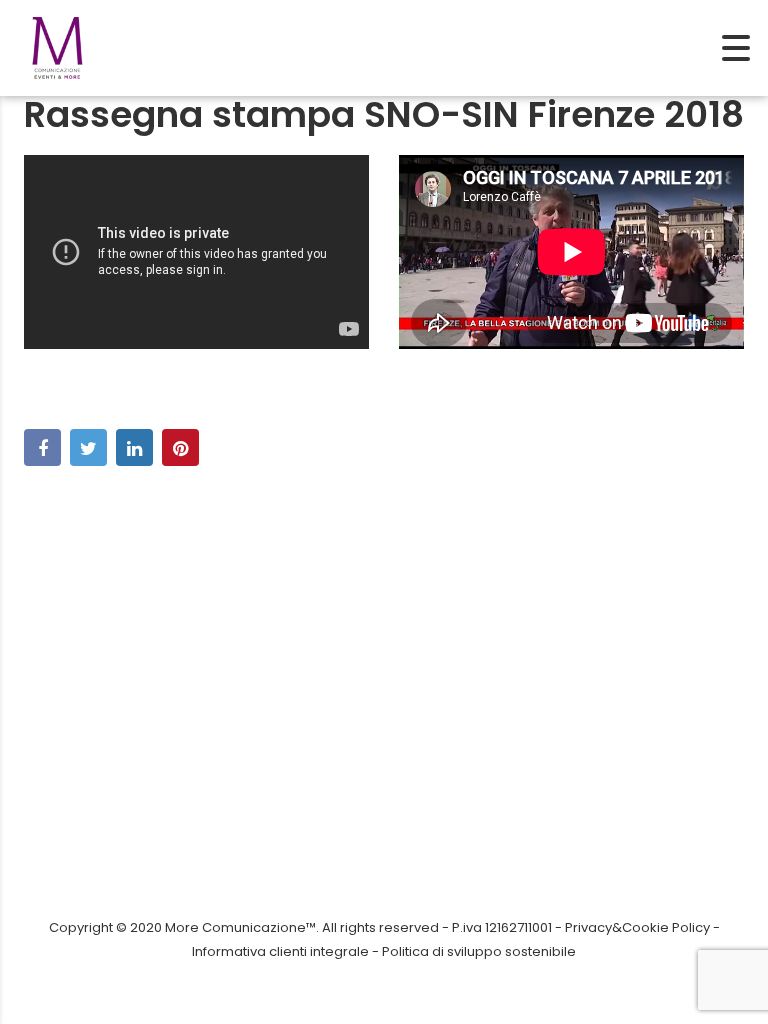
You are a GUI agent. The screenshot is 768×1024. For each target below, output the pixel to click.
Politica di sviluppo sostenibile (479, 951)
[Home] (57, 46)
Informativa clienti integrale (280, 951)
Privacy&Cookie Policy (637, 927)
